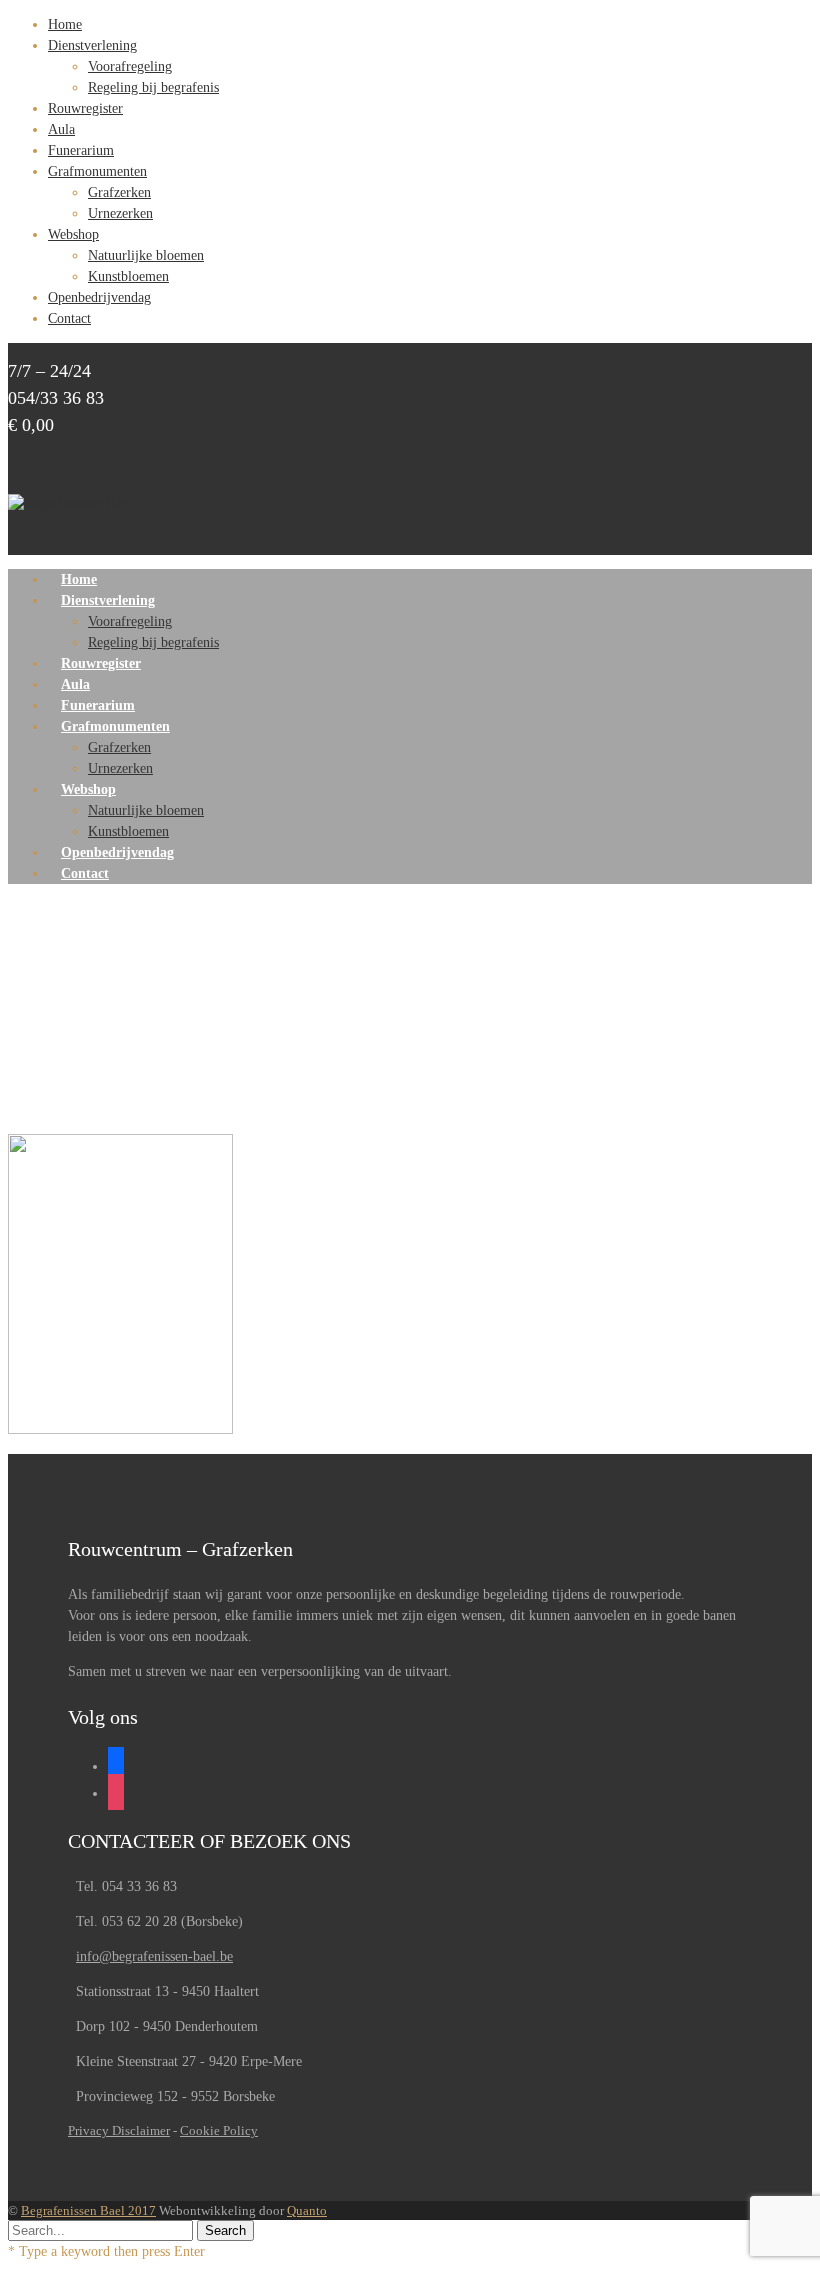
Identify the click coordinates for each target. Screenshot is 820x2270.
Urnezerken (120, 213)
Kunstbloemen (128, 276)
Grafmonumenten (97, 171)
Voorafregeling (130, 66)
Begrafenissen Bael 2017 (88, 2210)
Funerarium (81, 150)
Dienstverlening (92, 45)
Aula (61, 129)
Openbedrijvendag (99, 297)
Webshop (73, 234)
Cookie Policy (219, 2130)
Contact (69, 318)
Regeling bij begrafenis (153, 87)
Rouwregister (85, 108)
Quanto (307, 2210)
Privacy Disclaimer (119, 2130)
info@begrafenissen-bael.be (154, 1956)
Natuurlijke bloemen (146, 255)
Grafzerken (119, 192)
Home (65, 24)
